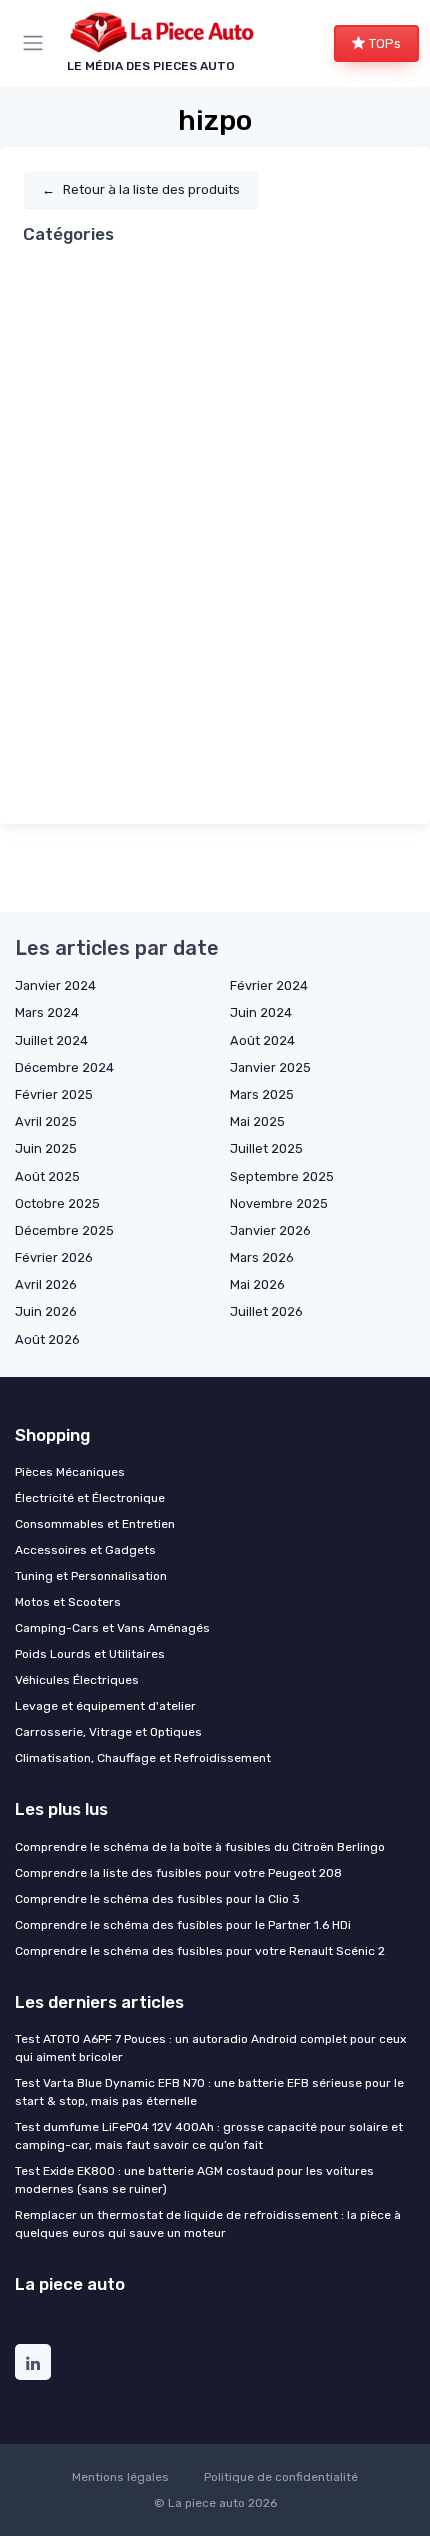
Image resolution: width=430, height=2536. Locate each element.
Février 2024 (269, 985)
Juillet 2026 (266, 1311)
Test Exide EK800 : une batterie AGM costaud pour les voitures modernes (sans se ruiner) (194, 2180)
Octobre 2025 (57, 1203)
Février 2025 (54, 1094)
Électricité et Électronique (90, 1498)
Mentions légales (120, 2477)
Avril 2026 (46, 1284)
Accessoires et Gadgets (85, 1550)
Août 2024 (262, 1040)
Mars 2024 (47, 1012)
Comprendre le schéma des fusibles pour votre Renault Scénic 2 (200, 1951)
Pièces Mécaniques (70, 1472)
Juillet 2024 (51, 1040)
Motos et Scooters (68, 1602)
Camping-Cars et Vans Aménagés (112, 1628)
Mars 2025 (262, 1094)
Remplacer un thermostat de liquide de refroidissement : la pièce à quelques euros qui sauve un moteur (208, 2224)
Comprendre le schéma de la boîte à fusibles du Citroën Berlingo (200, 1847)
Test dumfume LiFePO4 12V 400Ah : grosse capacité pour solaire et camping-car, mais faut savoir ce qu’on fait (209, 2136)
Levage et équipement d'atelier (105, 1706)
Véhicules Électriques (77, 1680)
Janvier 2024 (55, 985)
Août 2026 (47, 1339)
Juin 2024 (261, 1012)
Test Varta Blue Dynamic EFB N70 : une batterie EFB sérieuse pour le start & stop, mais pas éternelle (209, 2092)
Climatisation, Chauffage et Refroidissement (143, 1758)
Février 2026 (54, 1257)
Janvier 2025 (270, 1067)
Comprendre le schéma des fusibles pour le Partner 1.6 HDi (183, 1925)
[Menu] (37, 43)
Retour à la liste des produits (141, 189)
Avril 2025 (46, 1121)
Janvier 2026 (270, 1230)
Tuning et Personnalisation (91, 1576)
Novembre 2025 (279, 1203)
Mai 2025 (257, 1121)
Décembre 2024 (64, 1067)
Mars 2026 (262, 1257)
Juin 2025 (46, 1148)
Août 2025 (47, 1176)
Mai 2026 (257, 1284)
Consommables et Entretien (95, 1524)
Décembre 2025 (64, 1230)
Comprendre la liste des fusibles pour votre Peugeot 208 (178, 1873)
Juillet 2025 (266, 1148)
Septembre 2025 (282, 1176)
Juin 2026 (46, 1311)
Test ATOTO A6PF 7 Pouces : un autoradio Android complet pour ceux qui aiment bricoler (210, 2048)
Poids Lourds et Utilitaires (90, 1654)
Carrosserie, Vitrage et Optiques (108, 1732)
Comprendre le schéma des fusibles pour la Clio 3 (157, 1899)
